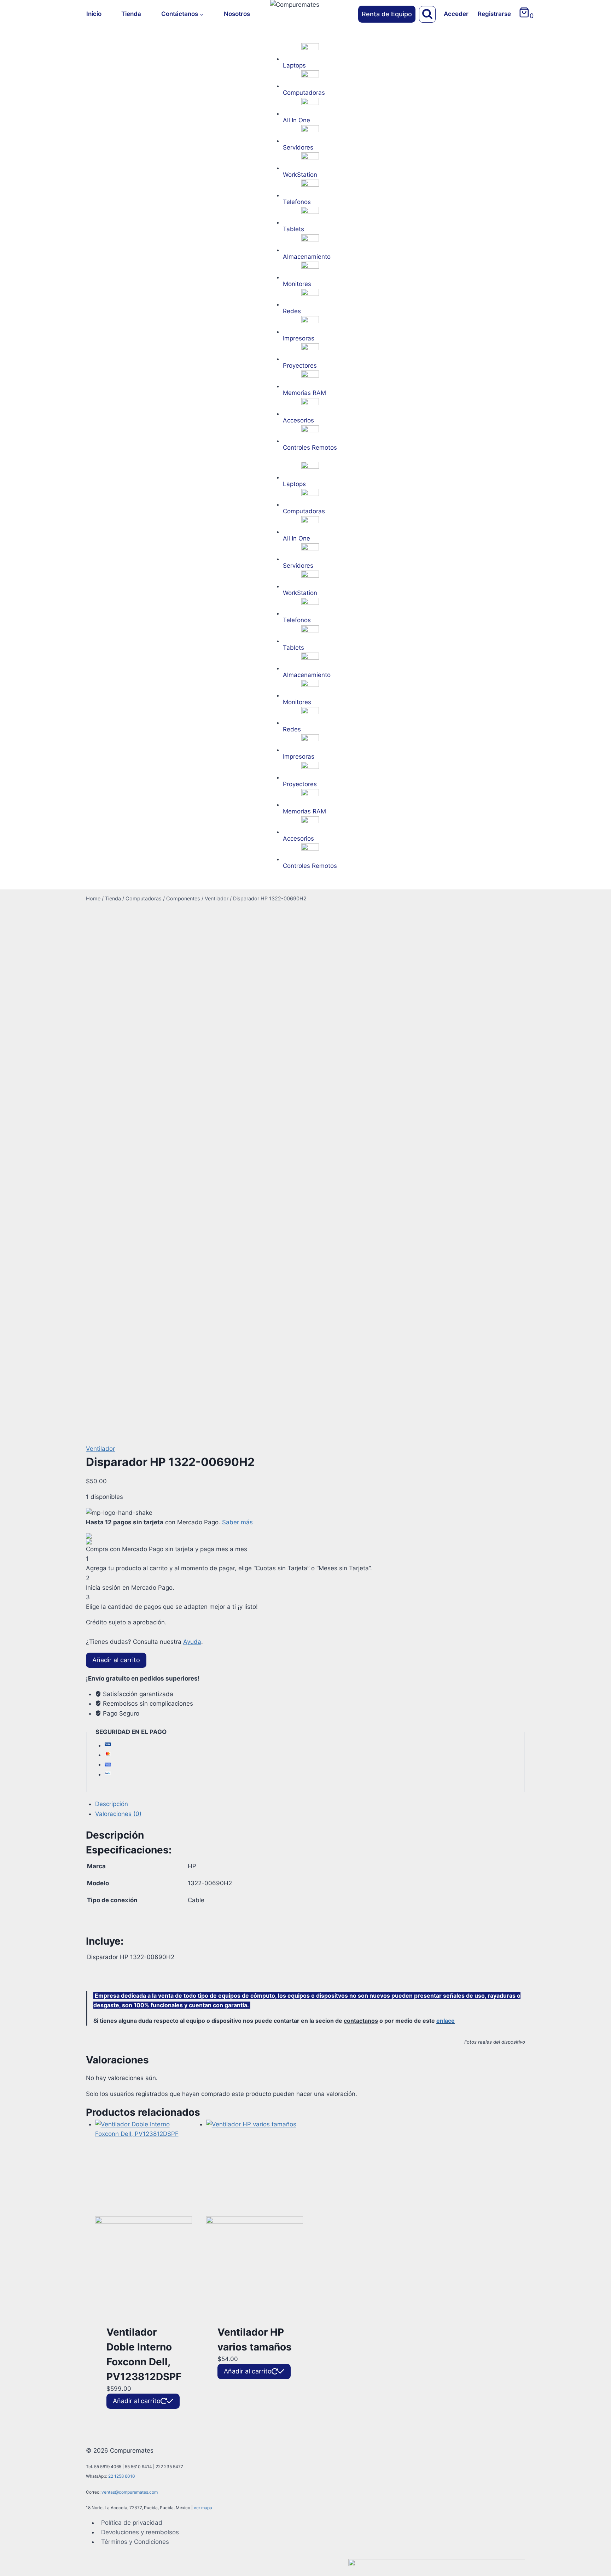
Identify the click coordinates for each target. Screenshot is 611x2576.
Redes (292, 311)
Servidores (298, 147)
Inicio (94, 14)
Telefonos (297, 202)
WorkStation (300, 175)
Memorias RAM (304, 393)
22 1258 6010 (122, 2476)
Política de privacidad (132, 2523)
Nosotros (237, 14)
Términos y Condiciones (135, 2542)
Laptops (294, 65)
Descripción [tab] (112, 1804)
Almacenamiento (307, 257)
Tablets (293, 229)
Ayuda (192, 1642)
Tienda (131, 14)
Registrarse (494, 14)
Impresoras (299, 338)
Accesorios (298, 420)
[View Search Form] (427, 14)
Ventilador (100, 1449)
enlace (446, 2021)
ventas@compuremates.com (130, 2492)
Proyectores (300, 366)
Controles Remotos (310, 448)
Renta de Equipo (387, 14)
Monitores (297, 284)
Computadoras (304, 93)
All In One (296, 120)
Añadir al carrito (116, 1660)
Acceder (456, 14)
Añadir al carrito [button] (137, 2401)
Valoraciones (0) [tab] (118, 1814)
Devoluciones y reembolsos (140, 2532)
